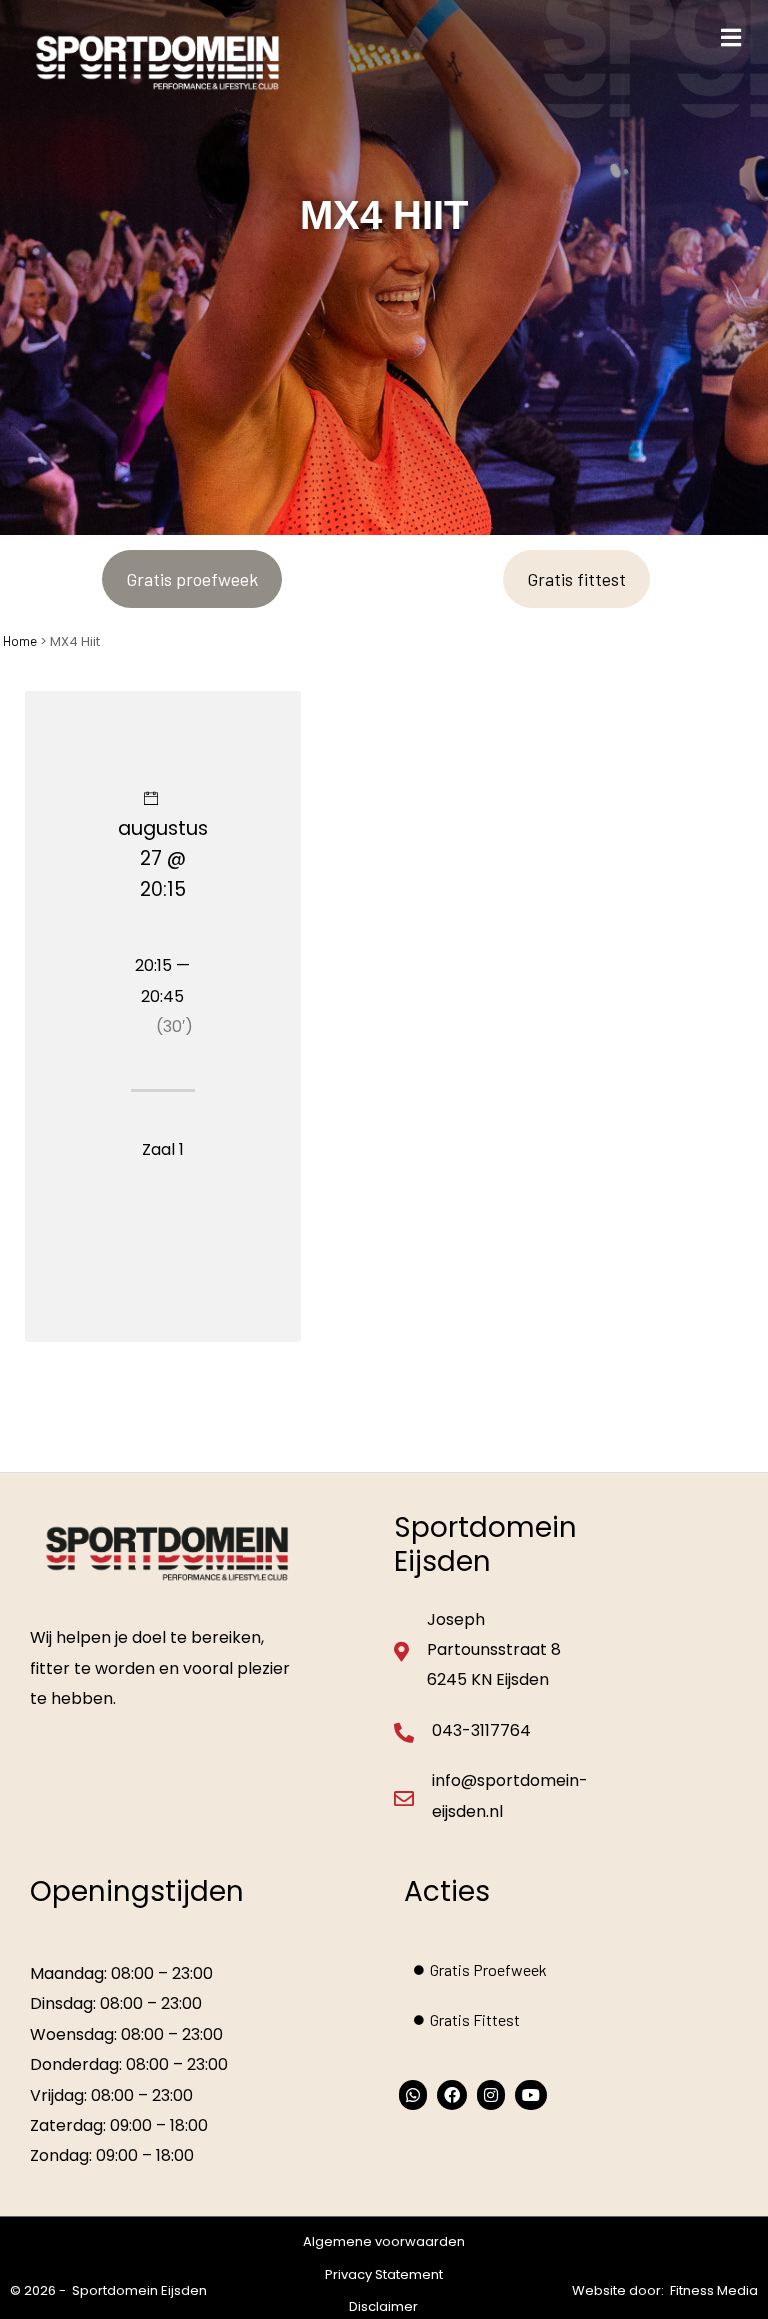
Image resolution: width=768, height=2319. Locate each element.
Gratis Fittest (475, 2019)
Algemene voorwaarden (384, 2241)
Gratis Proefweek (488, 1969)
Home (20, 641)
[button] (730, 37)
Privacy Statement (384, 2274)
